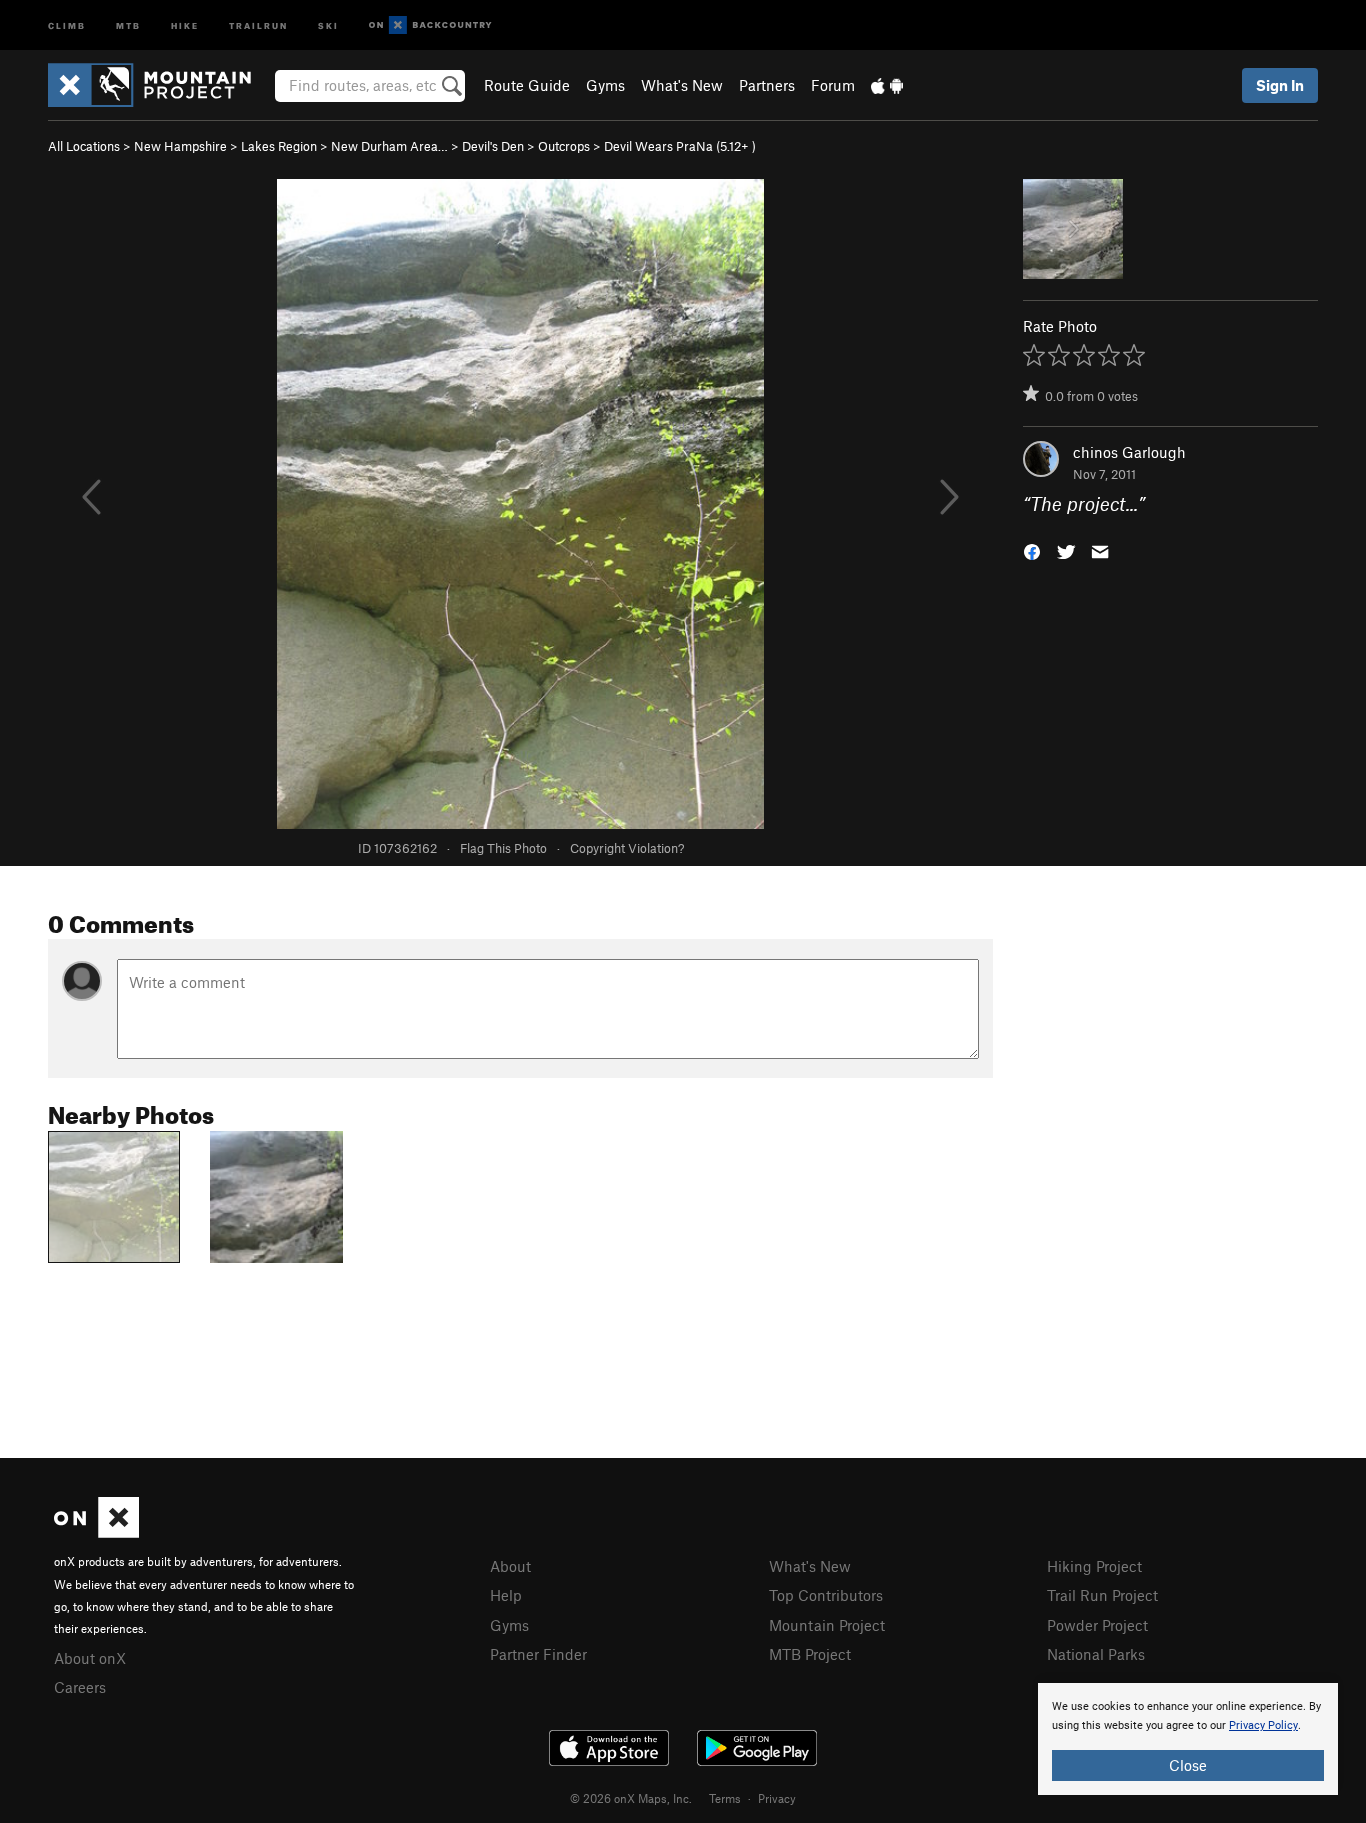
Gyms (605, 85)
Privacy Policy (1263, 1725)
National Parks (1096, 1654)
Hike (185, 24)
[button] (1032, 550)
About (510, 1566)
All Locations (84, 146)
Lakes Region (279, 146)
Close (1188, 1765)
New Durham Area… (389, 146)
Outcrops (564, 146)
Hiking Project (1094, 1566)
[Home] (159, 85)
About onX (90, 1658)
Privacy (777, 1798)
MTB (128, 24)
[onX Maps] (96, 1532)
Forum (833, 85)
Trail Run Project (1102, 1595)
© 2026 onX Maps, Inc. (631, 1798)
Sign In (1280, 85)
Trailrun (258, 24)
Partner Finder (538, 1654)
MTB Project (810, 1654)
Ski (328, 24)
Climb (67, 24)
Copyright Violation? (627, 848)
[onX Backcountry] (430, 25)
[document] (1188, 1739)
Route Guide (527, 85)
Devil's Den (493, 146)
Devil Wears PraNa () (680, 146)
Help (506, 1595)
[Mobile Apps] (887, 85)
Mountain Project (827, 1625)
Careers (80, 1687)
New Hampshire (180, 146)
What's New (682, 85)
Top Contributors (826, 1595)
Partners (767, 85)
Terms (725, 1798)
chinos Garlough (1129, 452)
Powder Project (1097, 1625)
